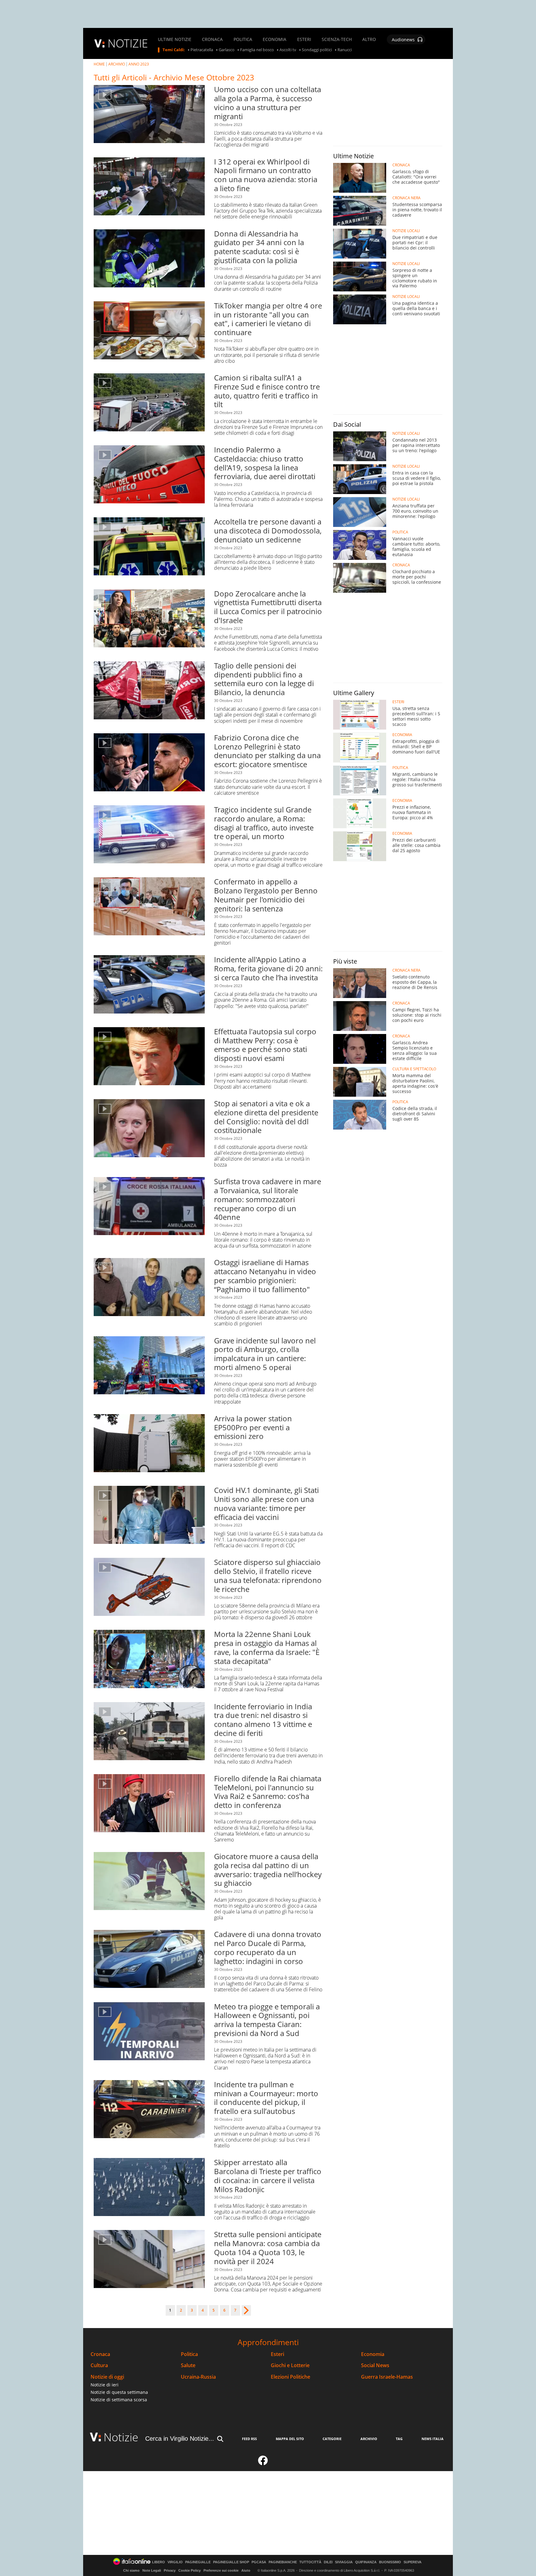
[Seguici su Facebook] (263, 2463)
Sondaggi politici (317, 50)
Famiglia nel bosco (257, 50)
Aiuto (246, 2570)
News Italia (433, 2439)
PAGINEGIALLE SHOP (231, 2562)
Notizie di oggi (107, 2377)
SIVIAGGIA (344, 2562)
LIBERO (159, 2562)
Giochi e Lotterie (290, 2365)
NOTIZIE (128, 43)
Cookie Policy (190, 2570)
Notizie (121, 2437)
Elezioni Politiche (290, 2377)
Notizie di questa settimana (119, 2392)
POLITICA (243, 39)
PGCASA (259, 2562)
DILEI (328, 2562)
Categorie (332, 2439)
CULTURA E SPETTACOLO (414, 1069)
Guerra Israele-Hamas (387, 2377)
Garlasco (227, 50)
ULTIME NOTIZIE (175, 39)
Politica (189, 2354)
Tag (399, 2439)
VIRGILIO (175, 2562)
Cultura (99, 2365)
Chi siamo (131, 2570)
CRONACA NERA (406, 198)
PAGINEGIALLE (198, 2562)
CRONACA (212, 39)
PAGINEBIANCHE (283, 2562)
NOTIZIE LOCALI (406, 231)
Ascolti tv (288, 50)
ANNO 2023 (139, 64)
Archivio (369, 2439)
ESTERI (304, 39)
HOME (99, 64)
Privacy (170, 2570)
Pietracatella (202, 50)
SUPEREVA (413, 2562)
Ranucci (345, 50)
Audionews (403, 40)
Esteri (277, 2354)
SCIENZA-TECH (337, 39)
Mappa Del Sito (290, 2439)
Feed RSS (249, 2439)
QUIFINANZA (366, 2562)
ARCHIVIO (117, 64)
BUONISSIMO (390, 2562)
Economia (373, 2354)
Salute (188, 2365)
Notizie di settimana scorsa (119, 2400)
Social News (375, 2365)
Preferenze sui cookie (221, 2570)
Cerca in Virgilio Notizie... (180, 2439)
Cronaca (100, 2354)
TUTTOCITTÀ (310, 2562)
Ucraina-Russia (198, 2377)
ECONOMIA (275, 39)
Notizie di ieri (105, 2385)
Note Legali (152, 2570)
